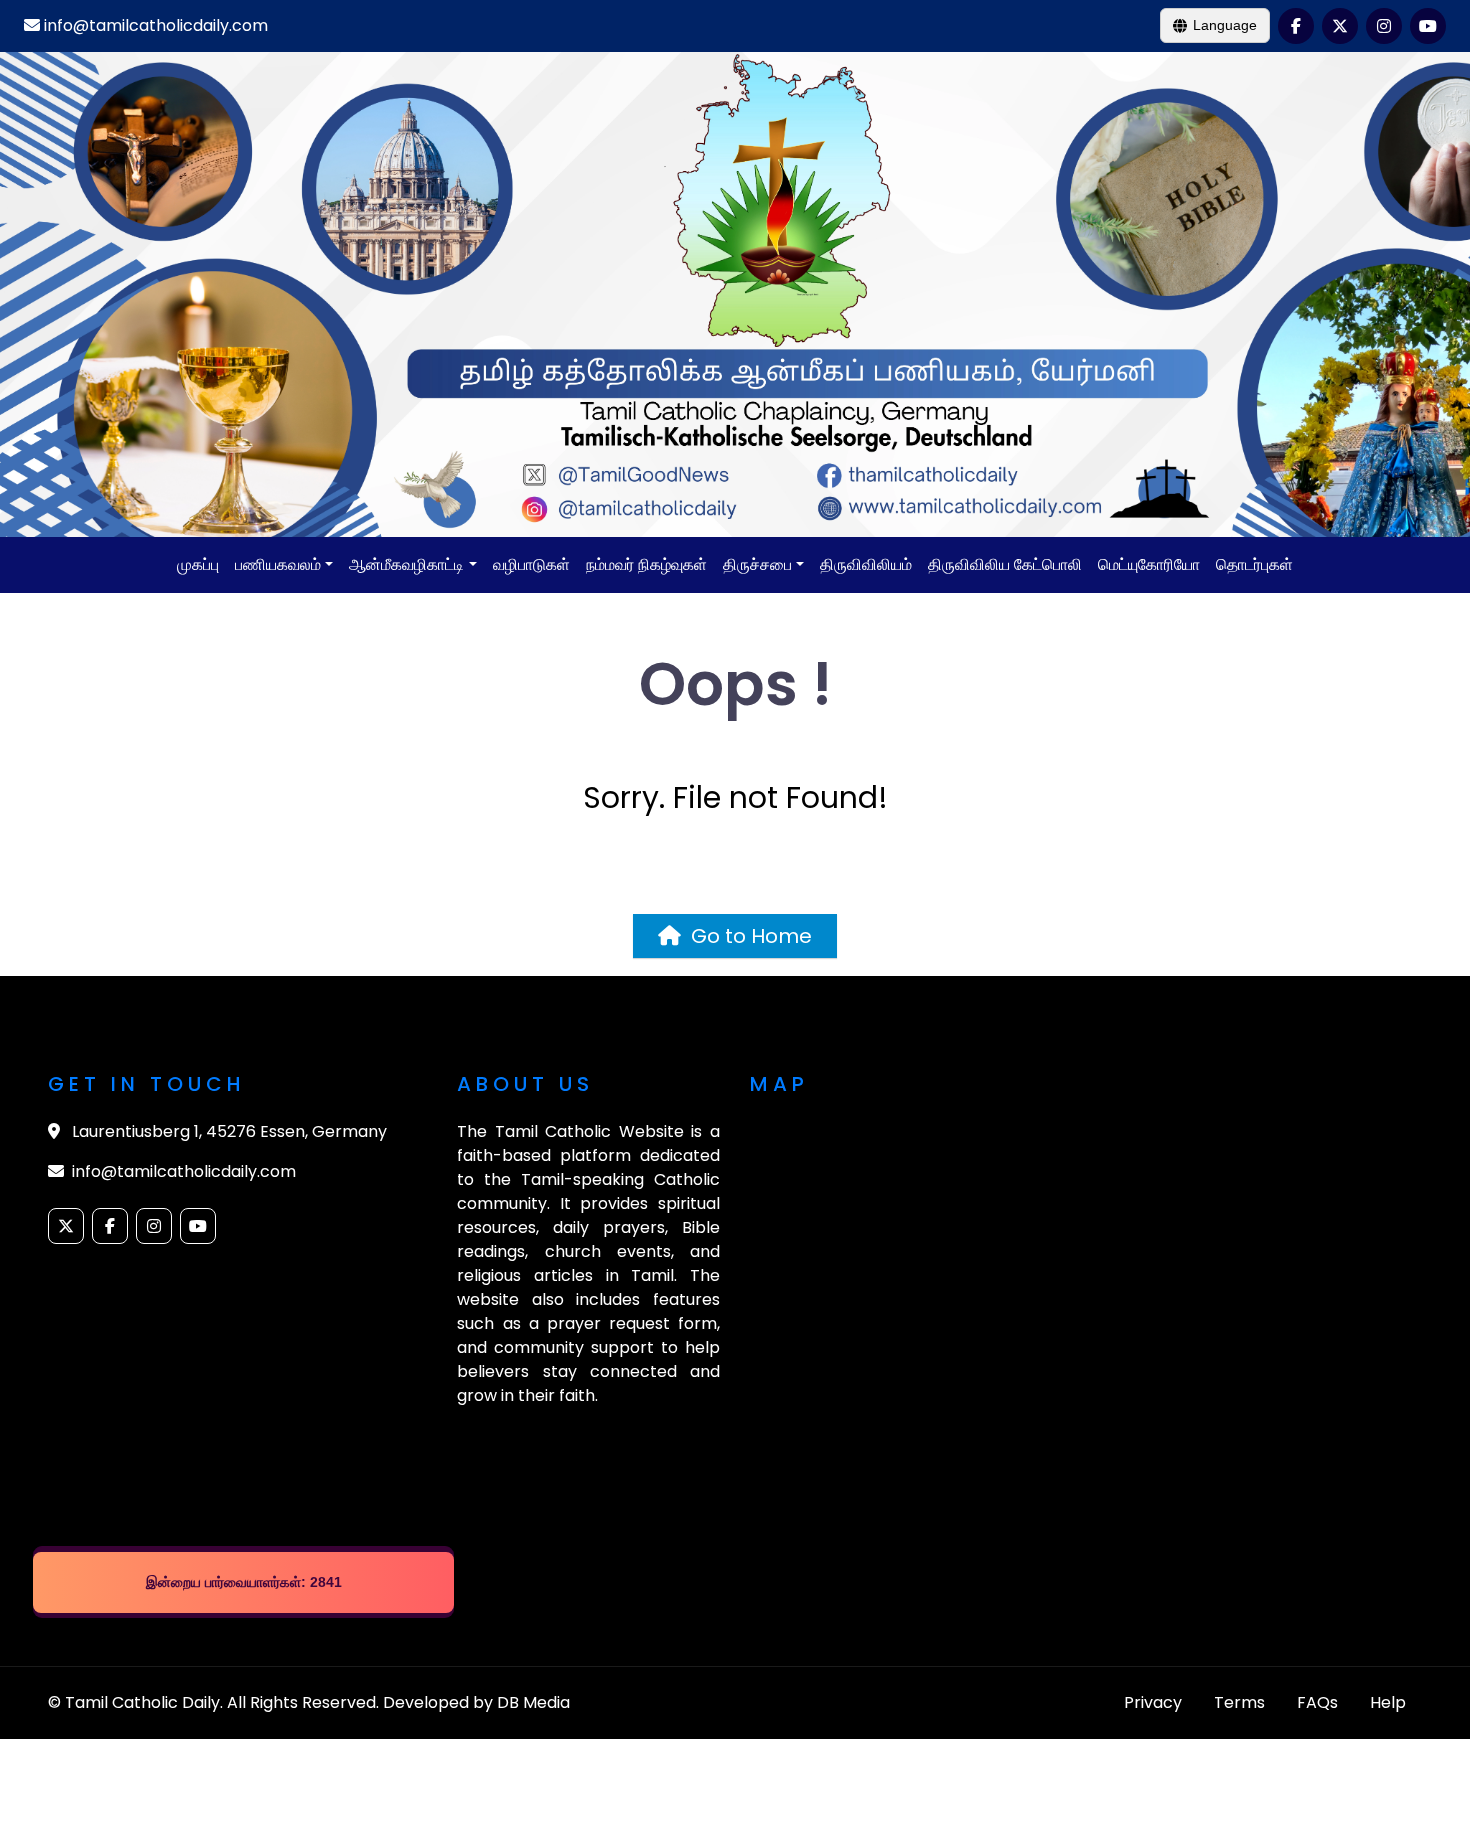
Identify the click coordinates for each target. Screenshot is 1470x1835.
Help (1388, 1702)
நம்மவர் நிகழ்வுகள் (646, 564)
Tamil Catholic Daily (142, 1702)
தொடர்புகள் (1254, 564)
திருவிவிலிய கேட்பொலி (1005, 564)
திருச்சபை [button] (757, 564)
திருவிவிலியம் (866, 564)
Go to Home (746, 936)
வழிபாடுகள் (531, 564)
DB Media (533, 1702)
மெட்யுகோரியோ (1149, 564)
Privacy (1153, 1702)
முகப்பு (198, 564)
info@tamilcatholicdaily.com (154, 25)
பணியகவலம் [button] (278, 564)
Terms (1239, 1702)
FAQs (1317, 1702)
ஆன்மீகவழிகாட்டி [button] (406, 564)
